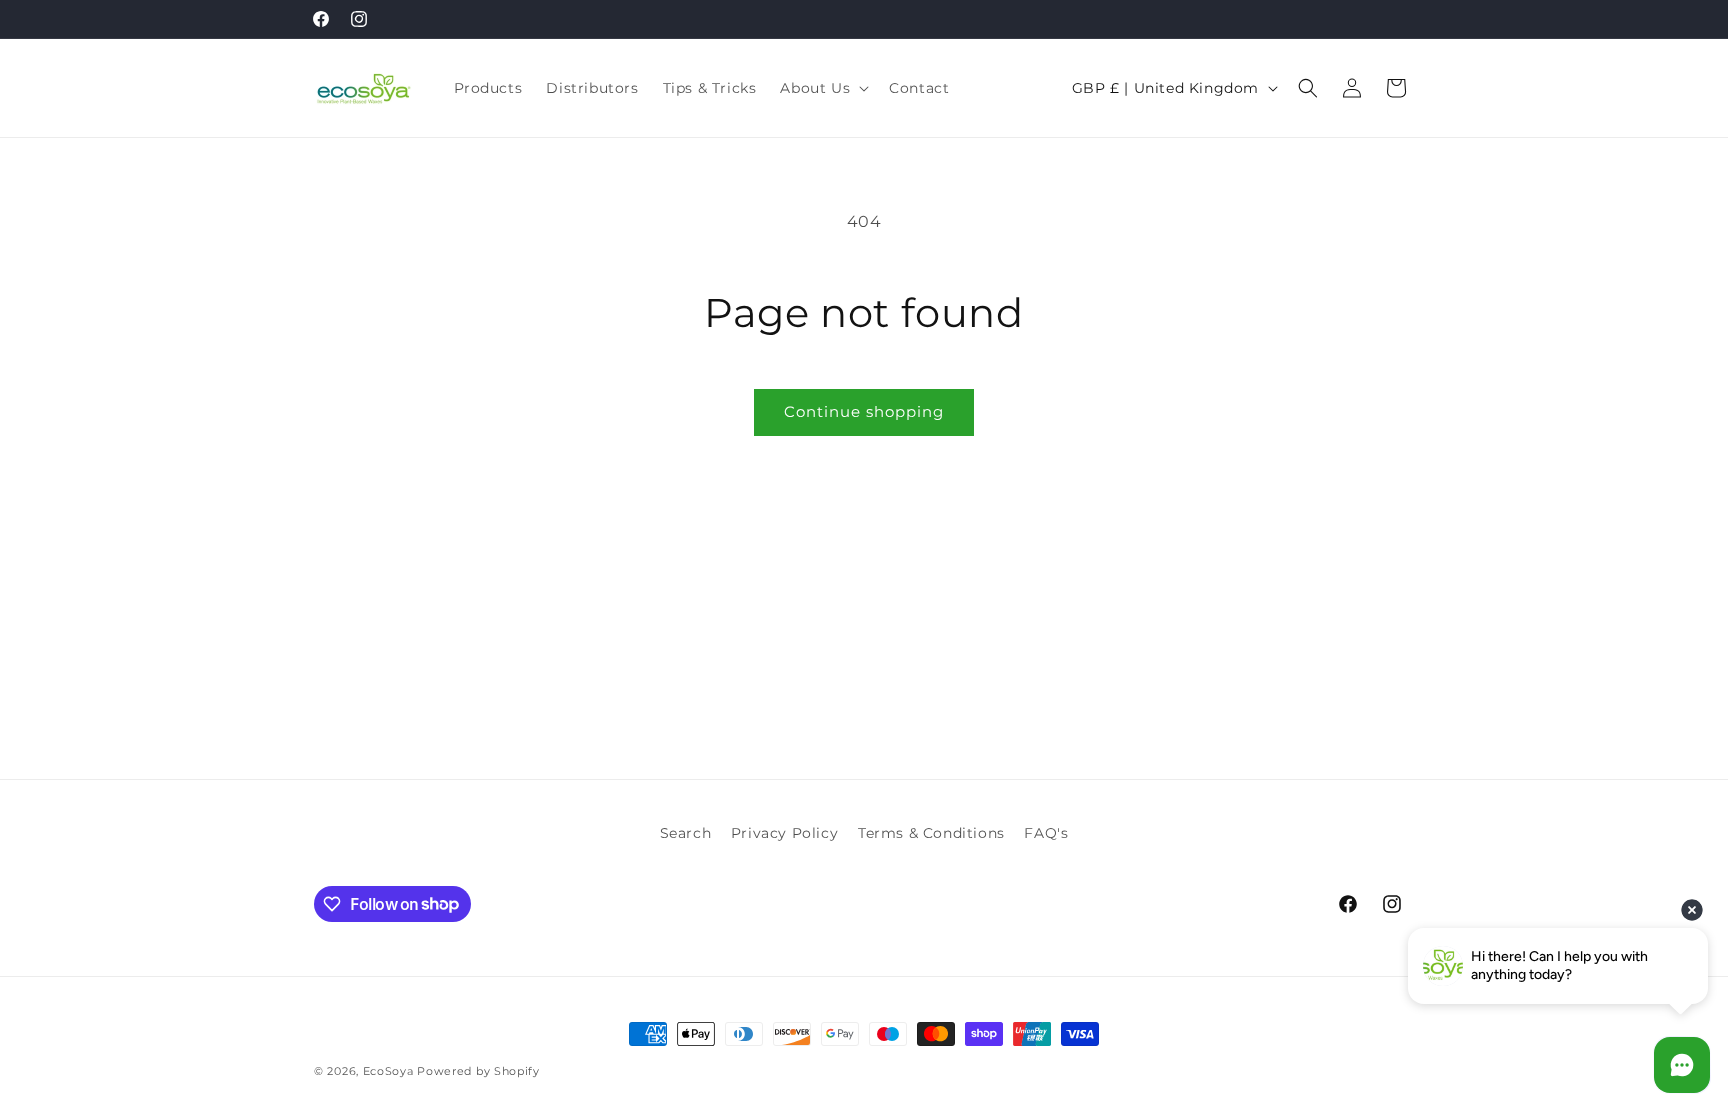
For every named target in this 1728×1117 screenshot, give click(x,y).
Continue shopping (864, 411)
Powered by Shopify (478, 1071)
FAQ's (1046, 833)
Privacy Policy (784, 833)
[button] (822, 88)
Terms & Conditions (931, 833)
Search (686, 833)
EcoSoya (388, 1071)
